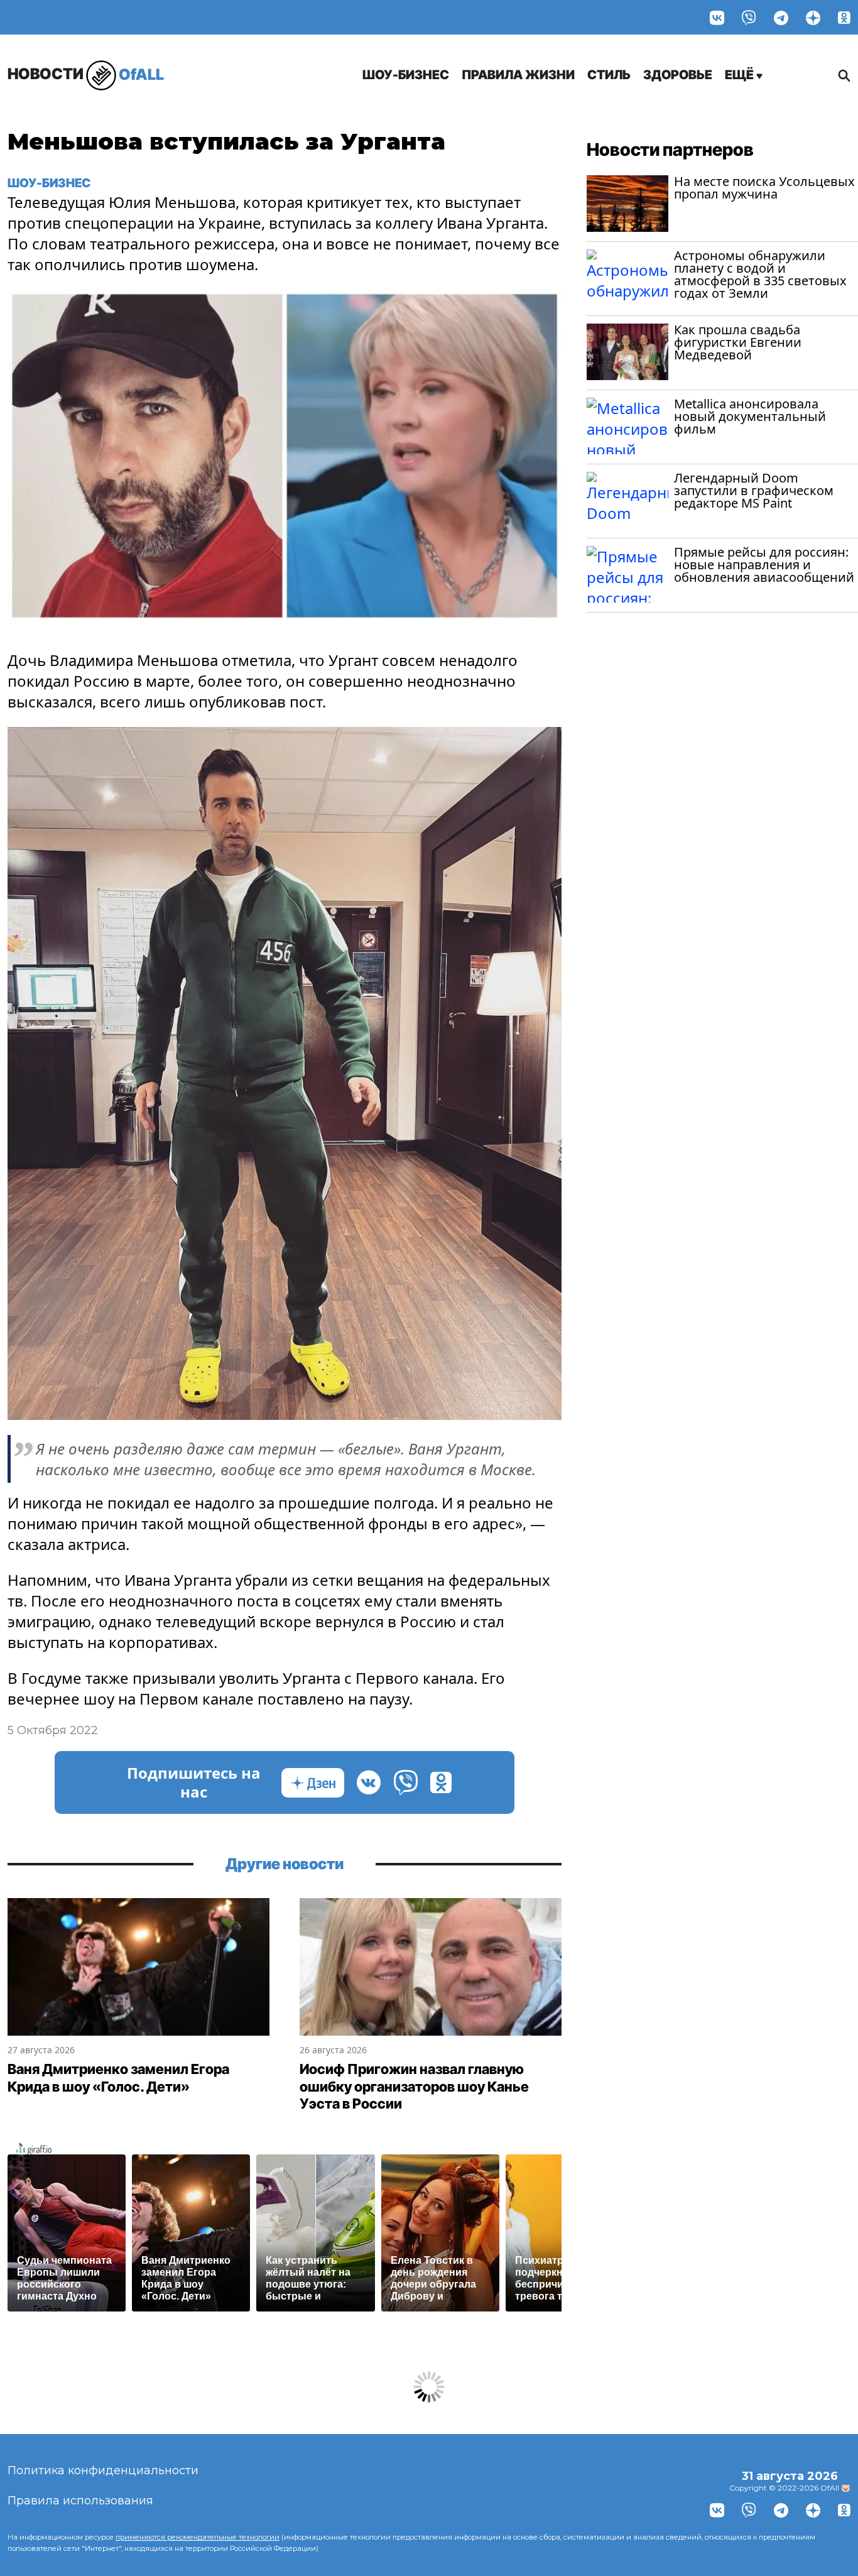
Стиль (609, 75)
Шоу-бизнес (406, 75)
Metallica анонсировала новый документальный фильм (750, 416)
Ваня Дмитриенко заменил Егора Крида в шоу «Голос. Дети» (118, 2078)
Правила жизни (518, 75)
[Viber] (749, 17)
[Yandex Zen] (813, 17)
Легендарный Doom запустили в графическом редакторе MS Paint (754, 490)
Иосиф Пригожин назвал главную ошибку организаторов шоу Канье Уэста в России (414, 2086)
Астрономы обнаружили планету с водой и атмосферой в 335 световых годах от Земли (760, 274)
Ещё (741, 75)
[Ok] (844, 17)
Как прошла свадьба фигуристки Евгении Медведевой (738, 342)
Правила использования (80, 2501)
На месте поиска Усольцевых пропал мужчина (764, 188)
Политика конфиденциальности (103, 2470)
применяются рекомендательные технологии (198, 2537)
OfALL (86, 74)
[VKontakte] (717, 17)
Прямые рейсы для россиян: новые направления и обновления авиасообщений (764, 565)
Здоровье (678, 75)
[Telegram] (781, 17)
